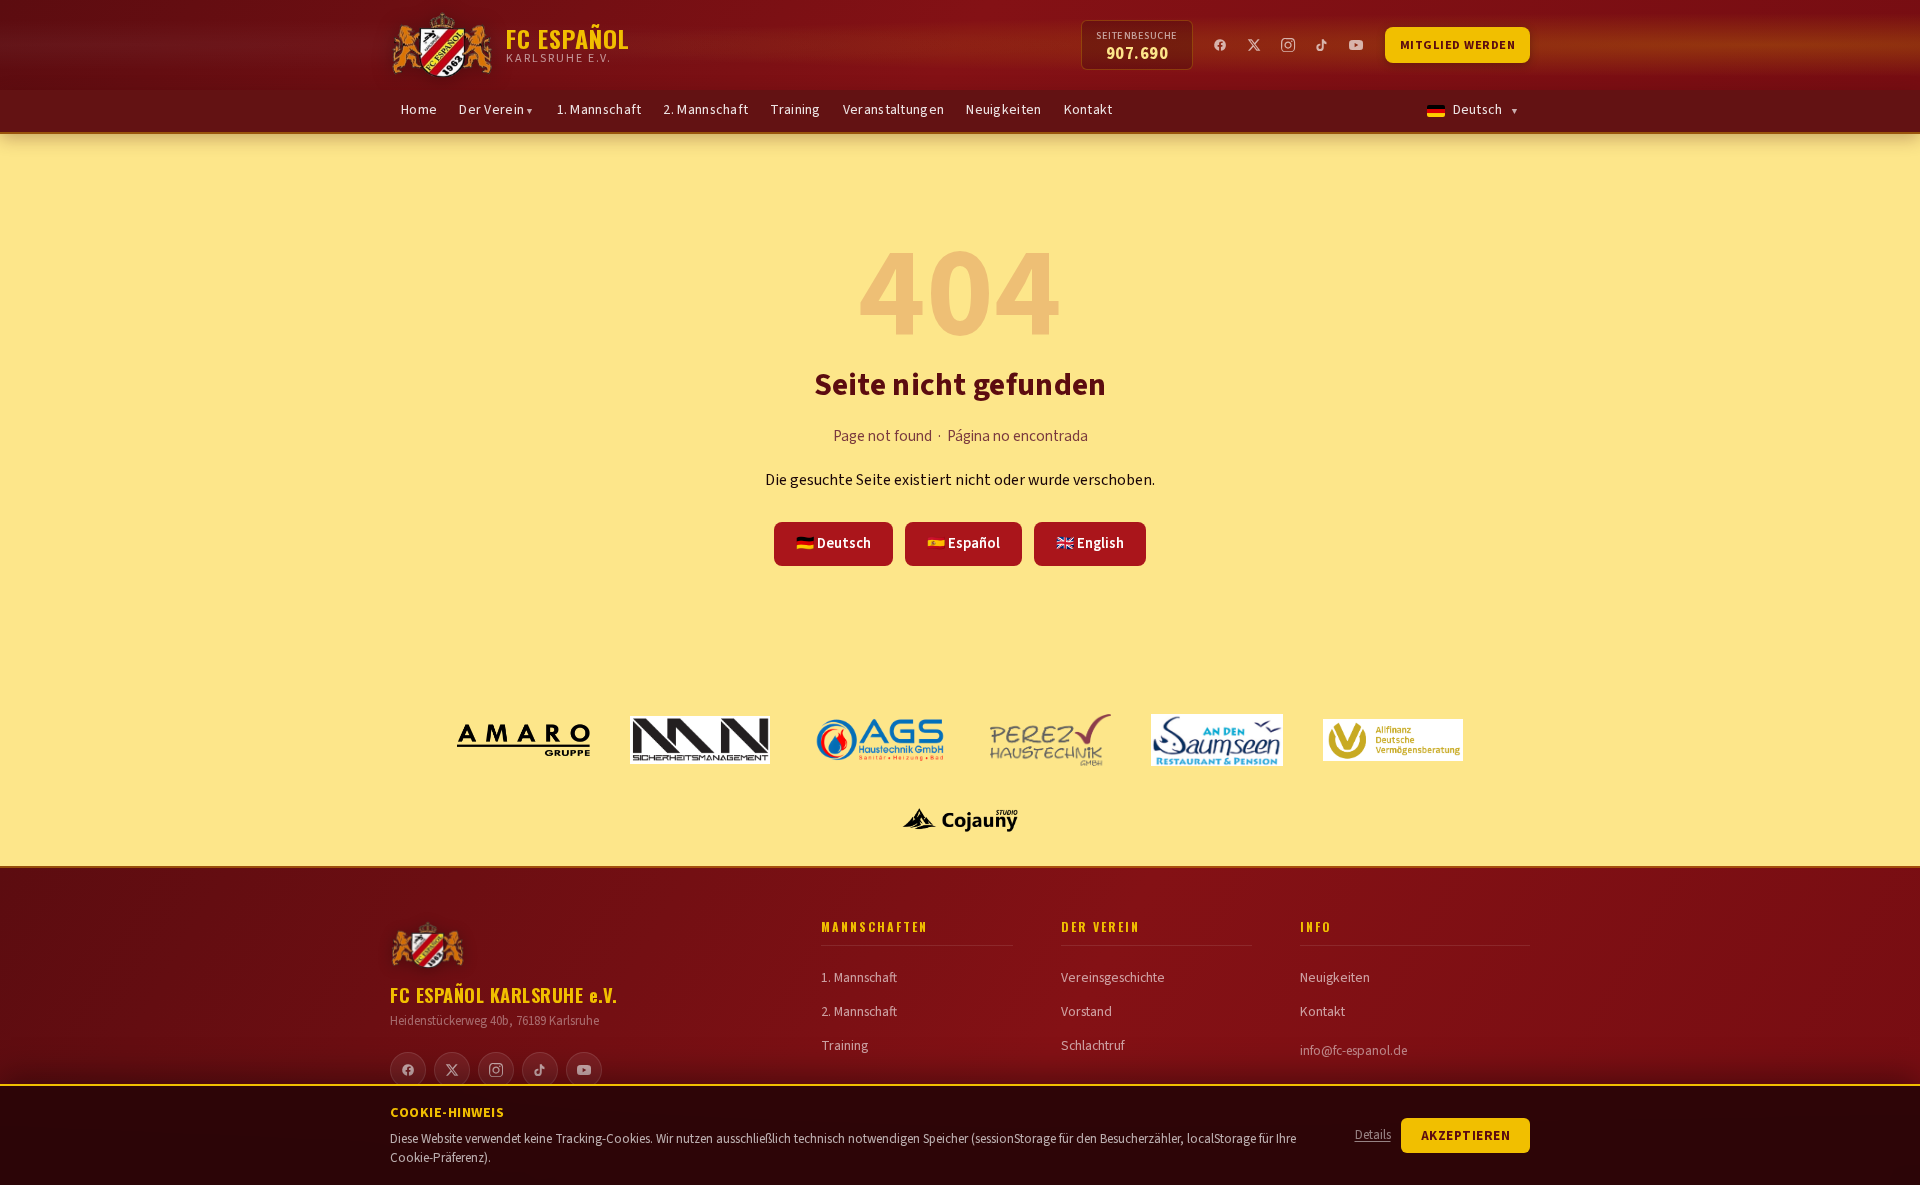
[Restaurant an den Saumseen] (1217, 740)
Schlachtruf (1093, 1046)
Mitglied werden (1458, 45)
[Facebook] (1221, 45)
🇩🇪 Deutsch (833, 543)
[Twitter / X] (1255, 45)
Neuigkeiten (1003, 110)
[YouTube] (1357, 45)
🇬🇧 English (1090, 543)
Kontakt (1088, 110)
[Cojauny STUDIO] (960, 820)
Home (419, 110)
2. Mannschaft (705, 110)
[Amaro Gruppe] (524, 740)
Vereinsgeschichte (1113, 978)
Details (1373, 1135)
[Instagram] (1289, 45)
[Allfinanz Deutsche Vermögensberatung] (1393, 739)
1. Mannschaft (599, 110)
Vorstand (1086, 1012)
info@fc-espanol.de (1353, 1050)
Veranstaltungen (894, 110)
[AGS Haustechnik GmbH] (880, 740)
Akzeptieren (1466, 1135)
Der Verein (496, 110)
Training (795, 110)
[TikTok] (1323, 45)
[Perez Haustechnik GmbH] (1050, 740)
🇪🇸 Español (963, 543)
